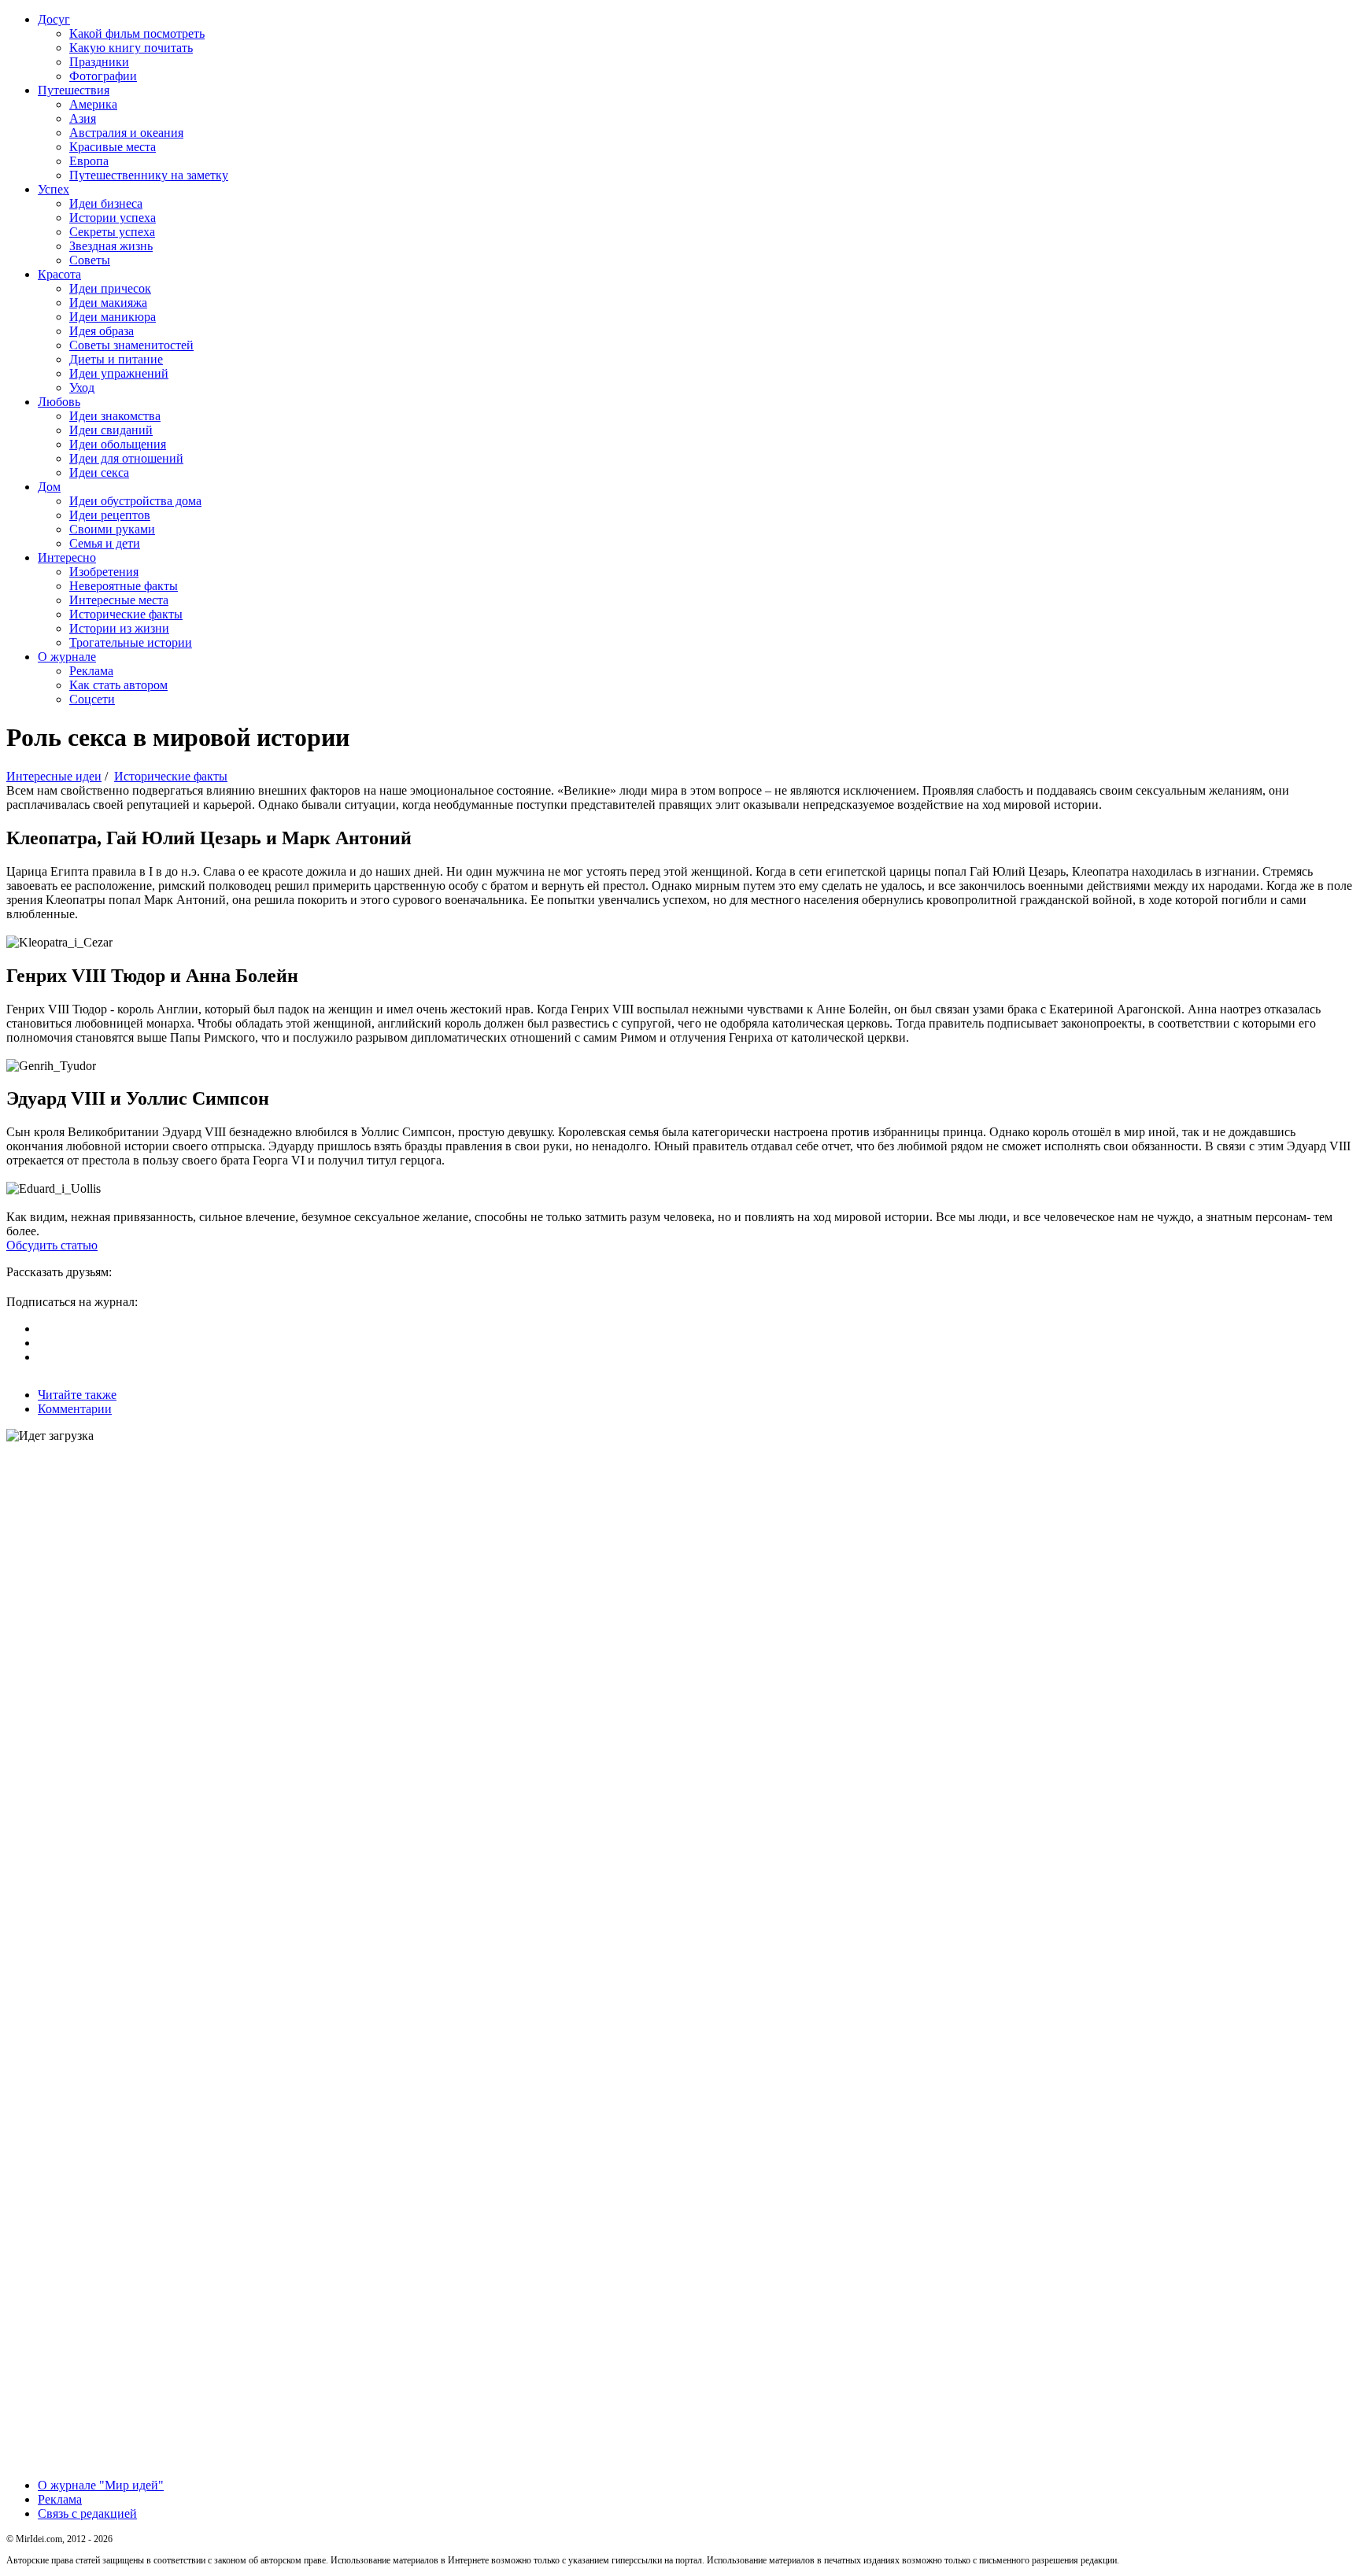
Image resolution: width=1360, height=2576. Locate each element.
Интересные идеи (54, 776)
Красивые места (113, 147)
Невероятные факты (124, 586)
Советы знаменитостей (131, 345)
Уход (82, 388)
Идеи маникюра (113, 317)
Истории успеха (113, 218)
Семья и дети (105, 543)
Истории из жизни (119, 628)
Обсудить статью (52, 1245)
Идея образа (102, 331)
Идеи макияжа (108, 303)
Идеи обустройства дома (135, 501)
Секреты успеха (112, 232)
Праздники (99, 62)
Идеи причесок (110, 288)
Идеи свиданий (111, 430)
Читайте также (77, 1395)
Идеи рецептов (110, 515)
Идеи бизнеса (106, 203)
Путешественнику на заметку (149, 175)
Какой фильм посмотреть (137, 33)
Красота (59, 274)
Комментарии (75, 1409)
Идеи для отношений (126, 458)
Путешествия (74, 90)
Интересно (67, 557)
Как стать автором (118, 685)
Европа (89, 161)
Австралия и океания (126, 133)
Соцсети (92, 699)
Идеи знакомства (115, 416)
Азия (83, 118)
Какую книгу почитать (131, 48)
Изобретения (104, 572)
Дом (49, 487)
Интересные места (119, 600)
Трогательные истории (131, 642)
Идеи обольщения (118, 444)
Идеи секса (99, 472)
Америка (93, 104)
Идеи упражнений (119, 373)
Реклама (91, 671)
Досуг (54, 19)
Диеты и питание (116, 359)
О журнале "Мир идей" (101, 2485)
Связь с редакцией (87, 2513)
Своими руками (112, 529)
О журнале (67, 657)
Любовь (59, 402)
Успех (54, 189)
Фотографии (103, 76)
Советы (90, 260)
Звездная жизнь (111, 246)
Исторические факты (126, 614)
